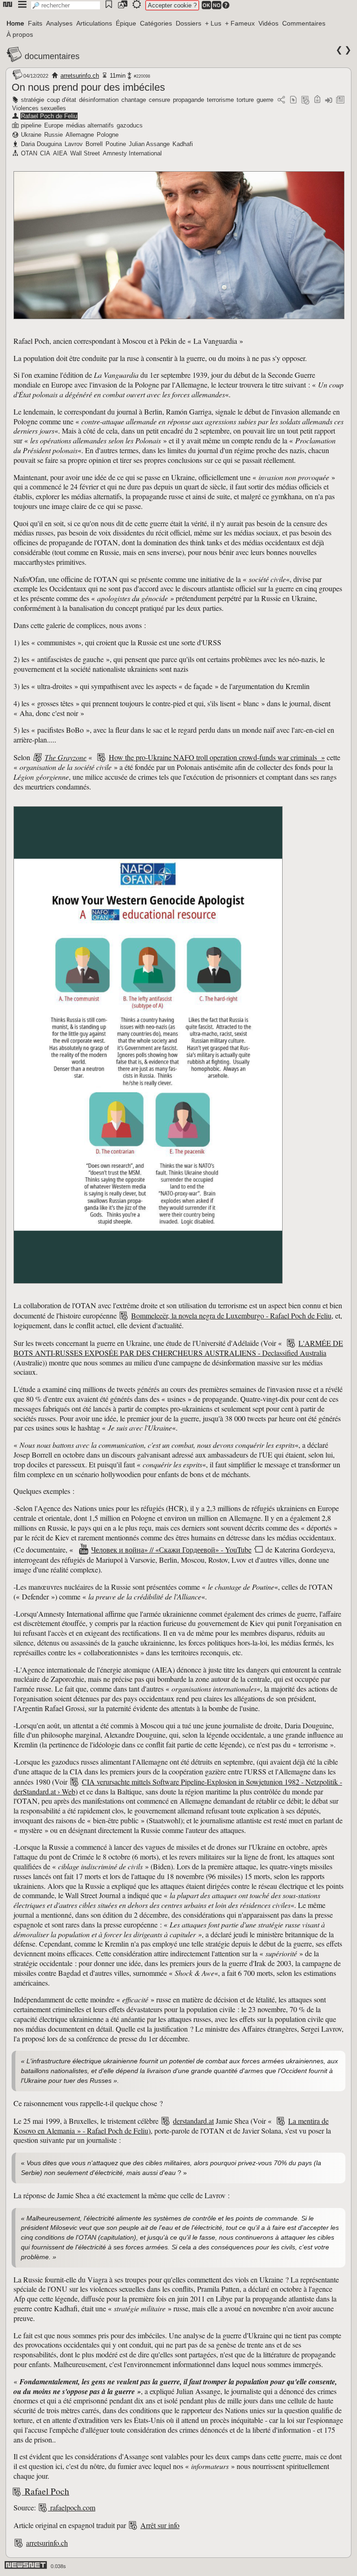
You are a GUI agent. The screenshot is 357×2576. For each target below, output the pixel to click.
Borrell (94, 144)
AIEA (60, 153)
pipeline (31, 125)
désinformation (99, 100)
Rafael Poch (47, 2491)
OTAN (29, 153)
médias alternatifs (90, 125)
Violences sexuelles (39, 108)
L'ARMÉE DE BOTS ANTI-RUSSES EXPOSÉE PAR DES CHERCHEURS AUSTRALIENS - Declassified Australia (178, 1348)
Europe (54, 125)
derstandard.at (193, 2121)
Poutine (116, 144)
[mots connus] (317, 100)
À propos (20, 34)
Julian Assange (149, 144)
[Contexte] (305, 100)
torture (245, 100)
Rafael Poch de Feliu (49, 116)
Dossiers (188, 23)
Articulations (94, 23)
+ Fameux (240, 23)
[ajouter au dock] (329, 100)
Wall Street (85, 153)
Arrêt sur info (160, 2525)
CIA (45, 153)
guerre (265, 100)
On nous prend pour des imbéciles (88, 87)
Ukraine (31, 135)
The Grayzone (66, 757)
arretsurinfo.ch (80, 76)
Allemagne (80, 135)
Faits (35, 23)
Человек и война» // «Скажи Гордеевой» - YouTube (171, 1549)
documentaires (52, 56)
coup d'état (62, 100)
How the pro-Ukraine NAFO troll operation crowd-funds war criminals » (217, 757)
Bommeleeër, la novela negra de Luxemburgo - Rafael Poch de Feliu (231, 1315)
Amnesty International (132, 153)
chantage (134, 100)
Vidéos (268, 23)
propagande (188, 100)
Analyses (59, 23)
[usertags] (293, 100)
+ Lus (213, 23)
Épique (126, 23)
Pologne (108, 135)
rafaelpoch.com (73, 2507)
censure (159, 100)
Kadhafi (183, 144)
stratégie (33, 100)
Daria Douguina (41, 144)
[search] (66, 5)
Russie (53, 135)
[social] (281, 100)
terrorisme (220, 100)
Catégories (156, 23)
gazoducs (130, 125)
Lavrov (74, 144)
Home (15, 23)
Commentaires (304, 23)
